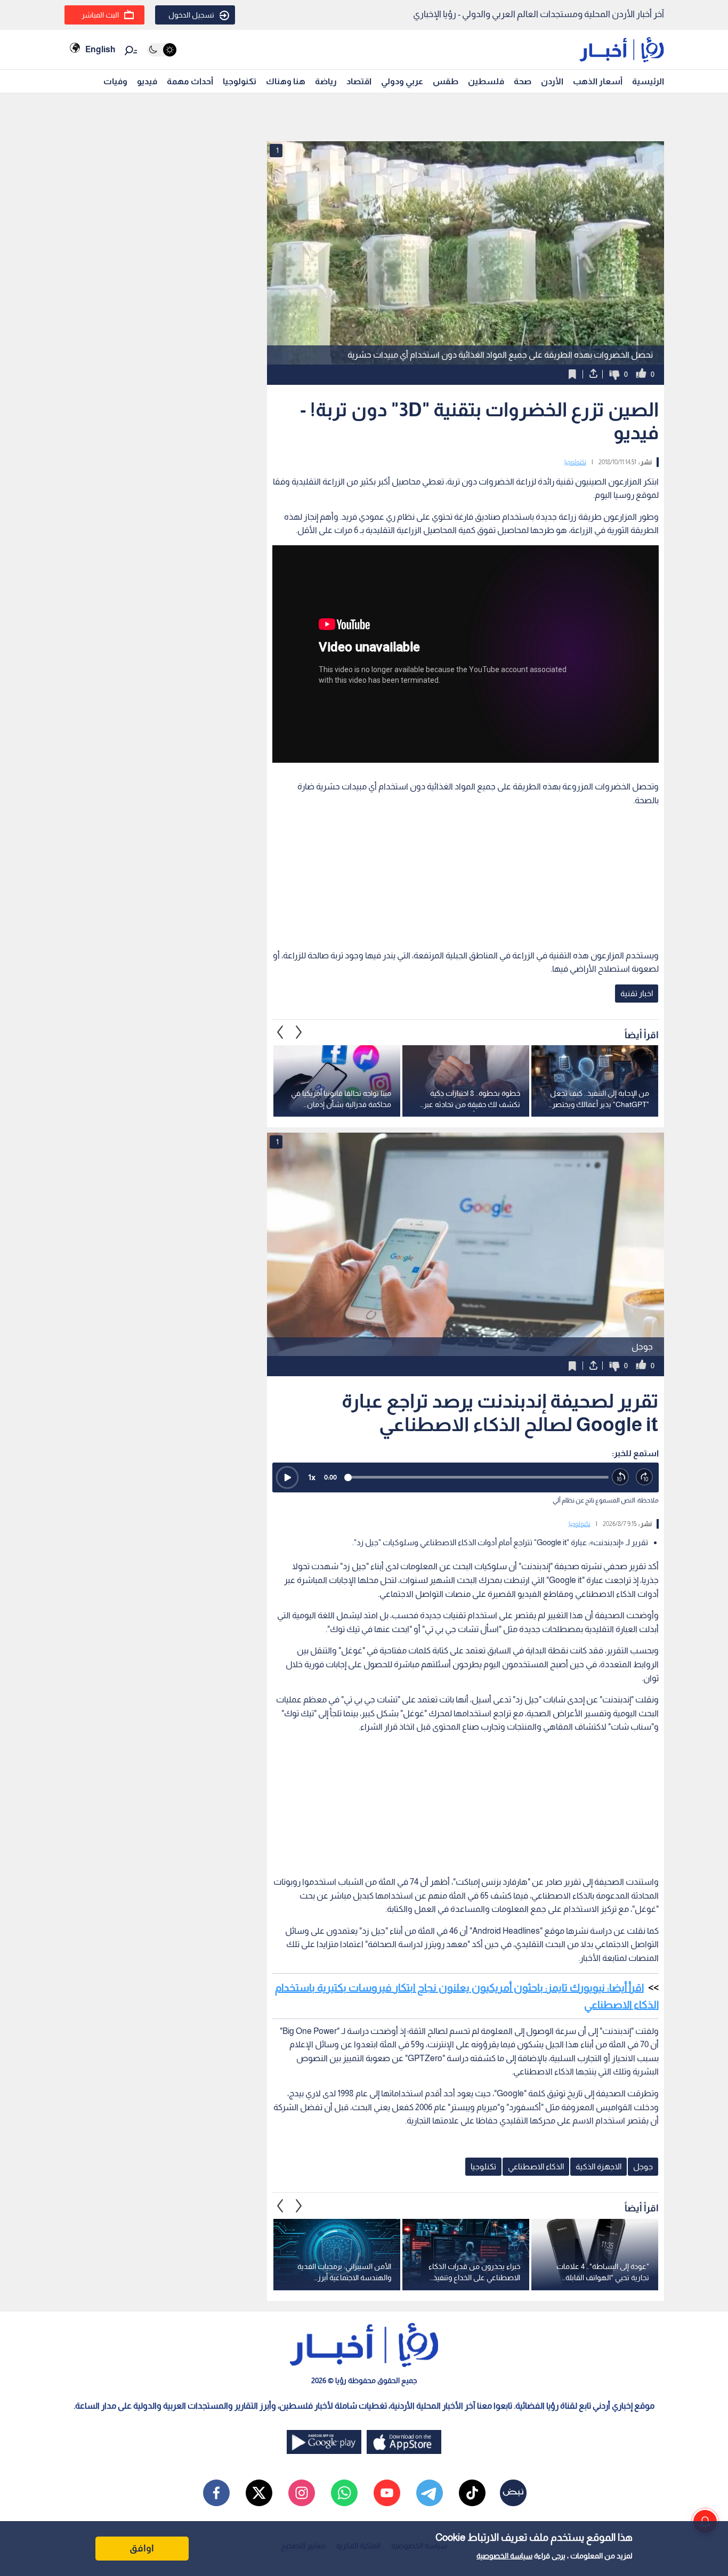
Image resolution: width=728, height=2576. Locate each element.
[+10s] (645, 1477)
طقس (446, 81)
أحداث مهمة (190, 81)
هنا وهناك (286, 81)
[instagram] (302, 2493)
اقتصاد (359, 81)
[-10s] (621, 1477)
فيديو (147, 81)
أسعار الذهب (598, 81)
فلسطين (486, 81)
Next (280, 1032)
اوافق (142, 2548)
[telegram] (430, 2493)
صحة (523, 81)
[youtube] (387, 2493)
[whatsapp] (344, 2493)
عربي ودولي (402, 81)
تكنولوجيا (240, 81)
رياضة (326, 81)
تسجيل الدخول (191, 15)
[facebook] (216, 2493)
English (100, 49)
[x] (259, 2493)
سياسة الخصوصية (504, 2556)
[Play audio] (287, 1477)
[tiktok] (472, 2493)
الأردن (552, 81)
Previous (299, 1032)
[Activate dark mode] (162, 50)
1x (312, 1477)
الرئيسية (648, 81)
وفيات (115, 81)
